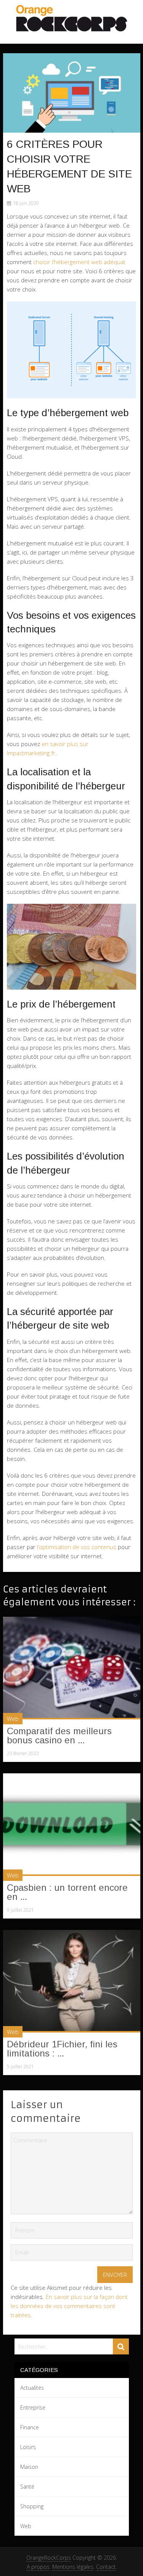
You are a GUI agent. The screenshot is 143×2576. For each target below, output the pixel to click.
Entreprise (33, 2407)
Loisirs (28, 2447)
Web (13, 1719)
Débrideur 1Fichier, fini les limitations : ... (62, 2049)
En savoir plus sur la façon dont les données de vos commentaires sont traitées (69, 2306)
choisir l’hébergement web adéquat (79, 262)
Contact (106, 2567)
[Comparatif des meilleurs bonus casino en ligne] (72, 1668)
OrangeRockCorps (49, 2558)
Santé (27, 2486)
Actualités (32, 2388)
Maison (29, 2467)
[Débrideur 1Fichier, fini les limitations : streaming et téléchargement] (72, 1981)
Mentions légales (73, 2567)
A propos (38, 2567)
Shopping (32, 2506)
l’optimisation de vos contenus (77, 1547)
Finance (30, 2427)
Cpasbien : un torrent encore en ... (67, 1892)
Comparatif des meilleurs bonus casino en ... (59, 1736)
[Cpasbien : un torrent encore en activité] (72, 1825)
